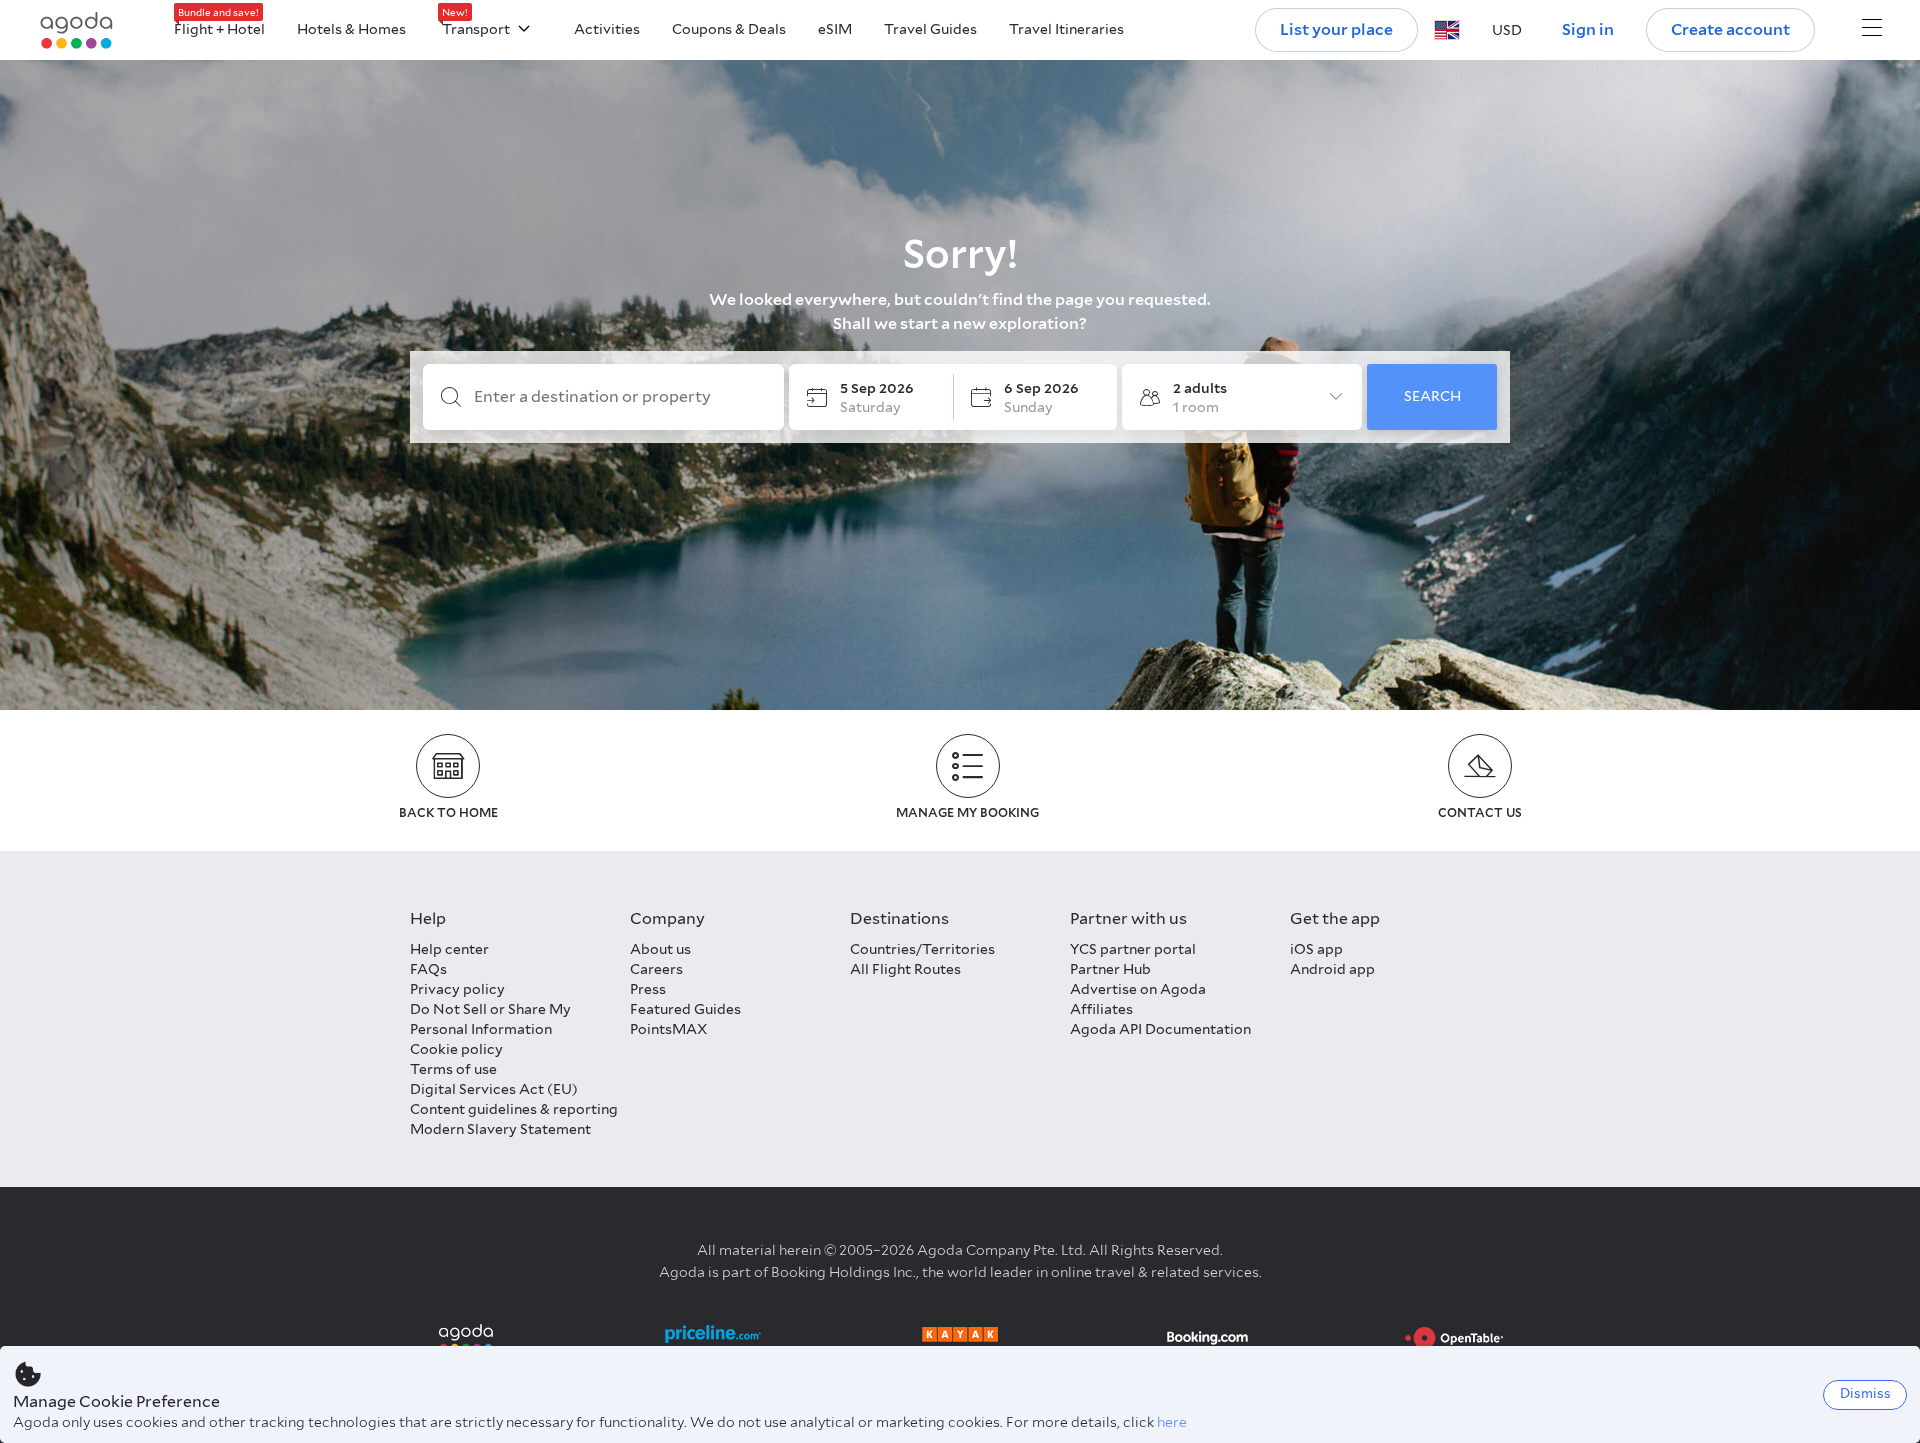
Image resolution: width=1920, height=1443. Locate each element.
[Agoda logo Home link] (77, 30)
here (1172, 1422)
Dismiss (1865, 1393)
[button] (1447, 30)
